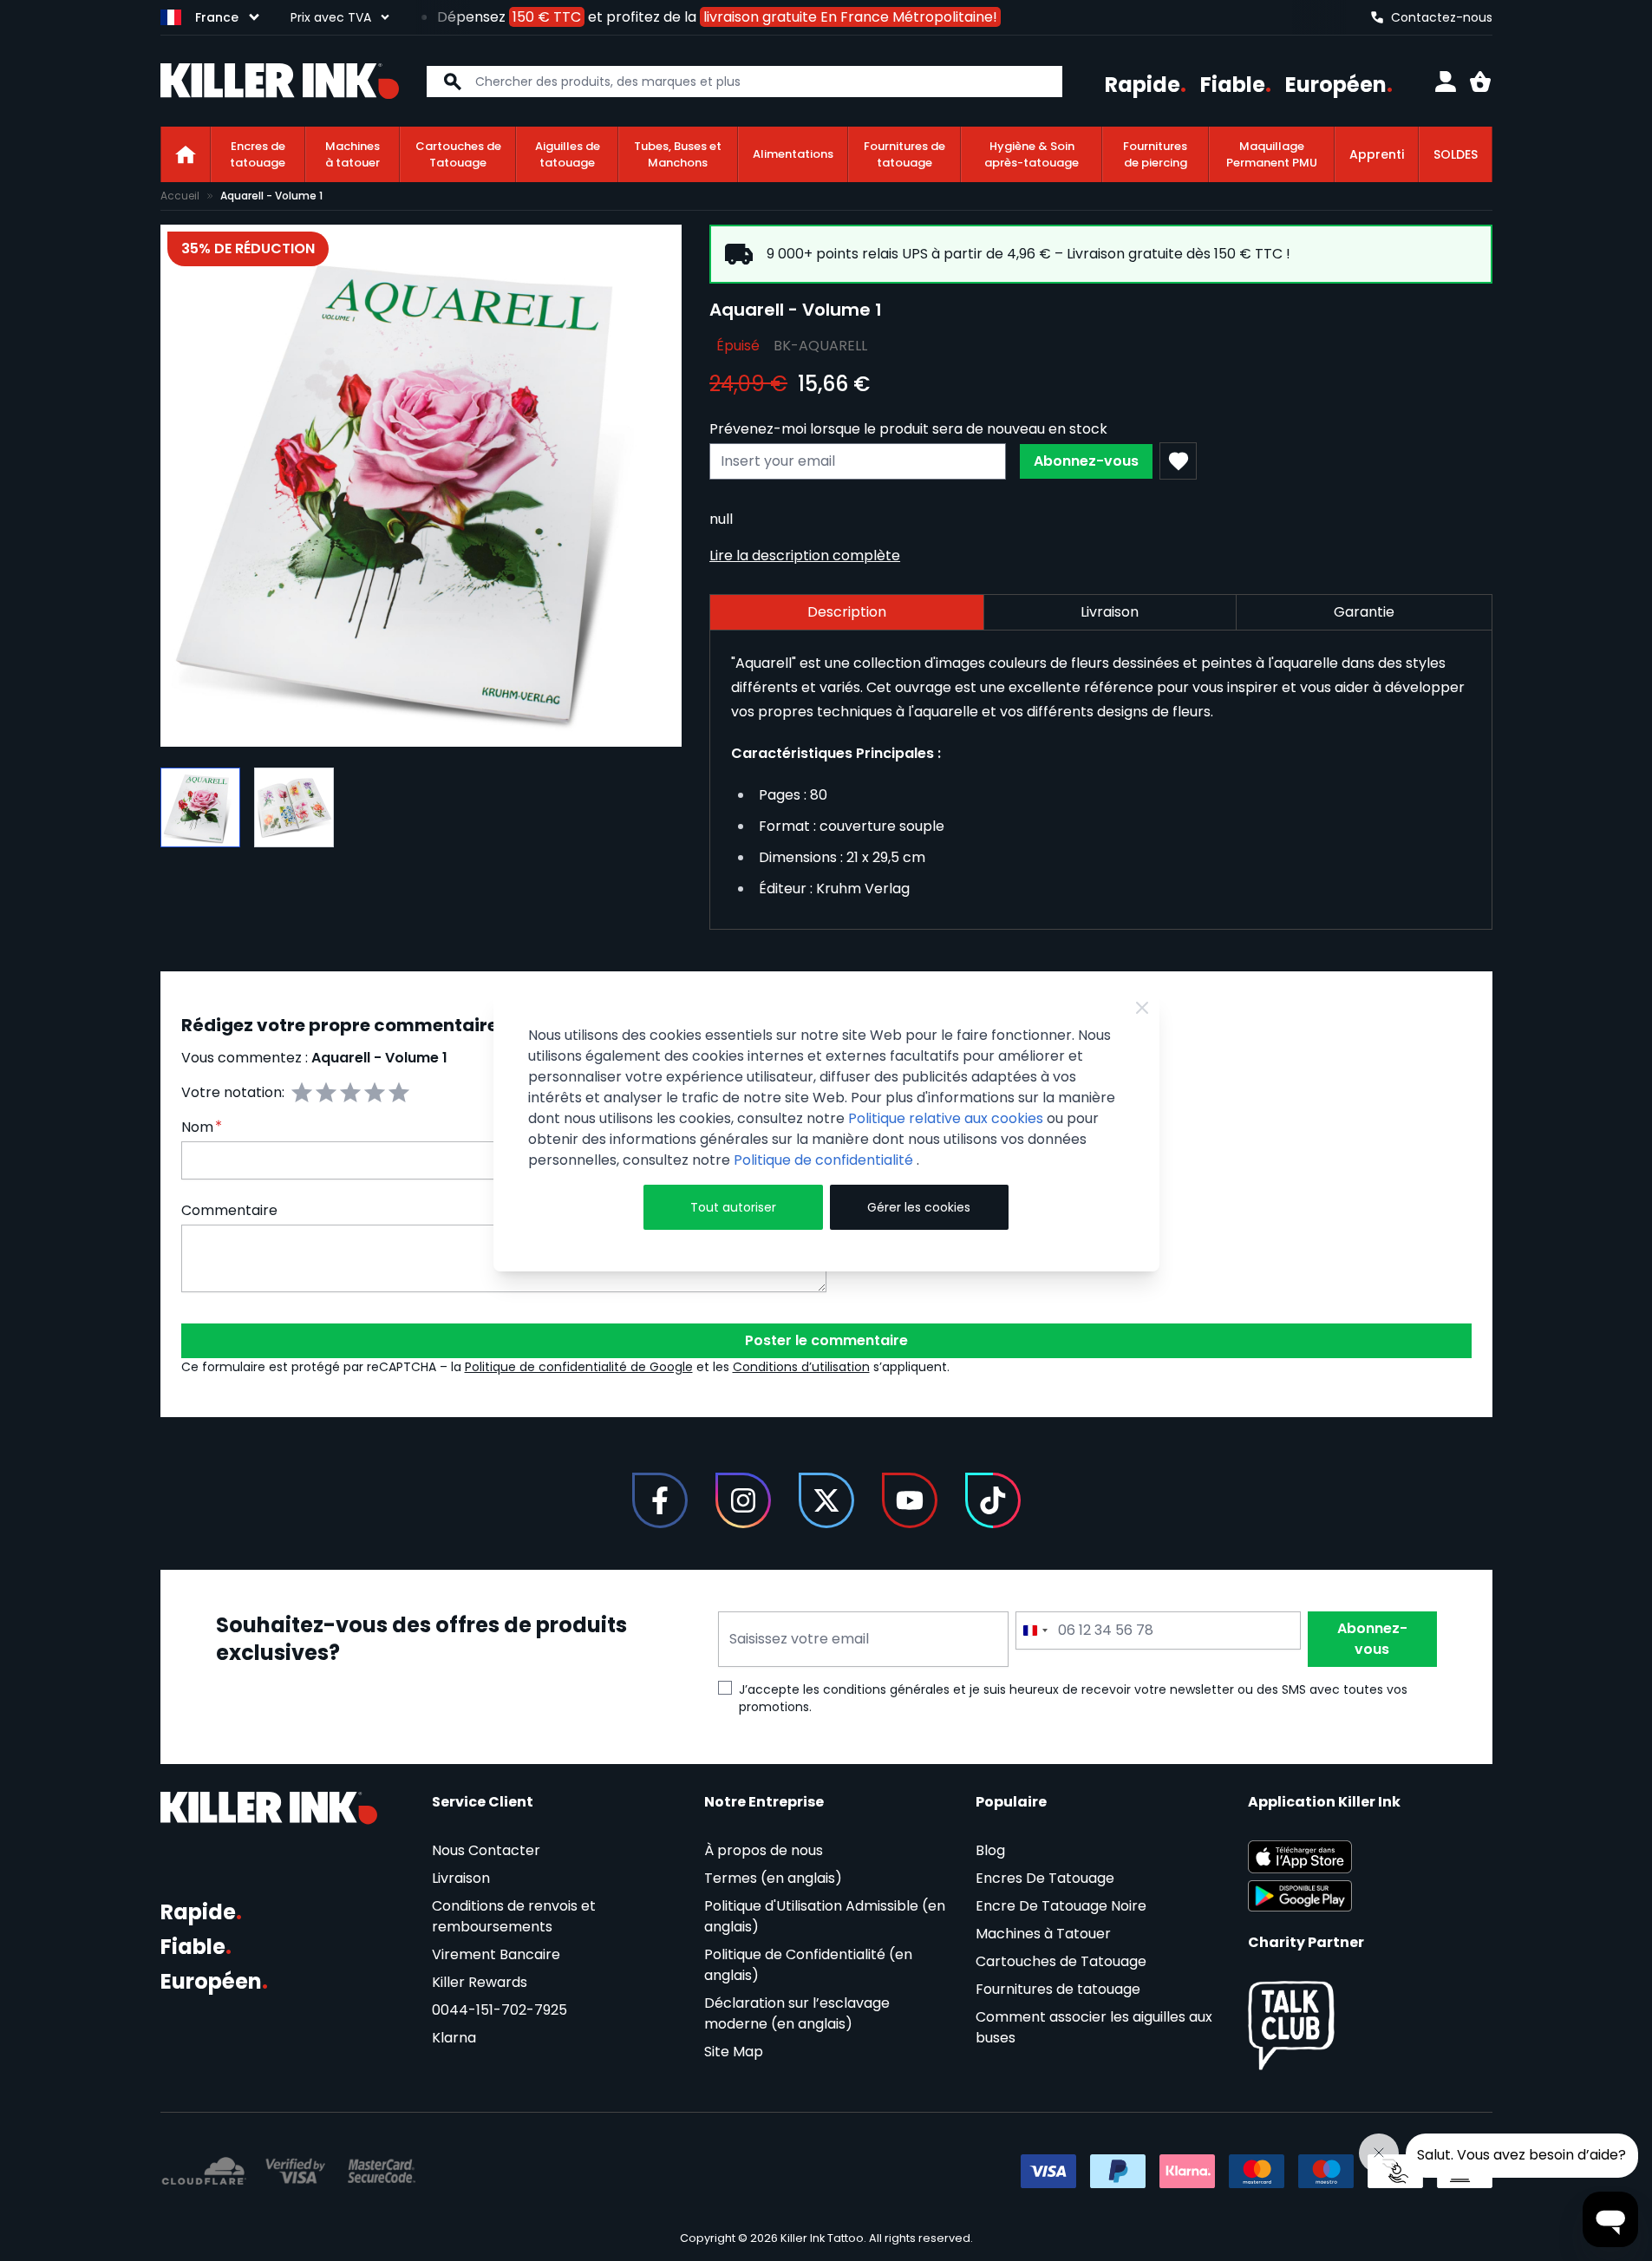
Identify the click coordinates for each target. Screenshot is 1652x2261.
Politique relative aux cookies (946, 1118)
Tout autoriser (733, 1207)
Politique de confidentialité (825, 1160)
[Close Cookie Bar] (1142, 1008)
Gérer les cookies (919, 1207)
